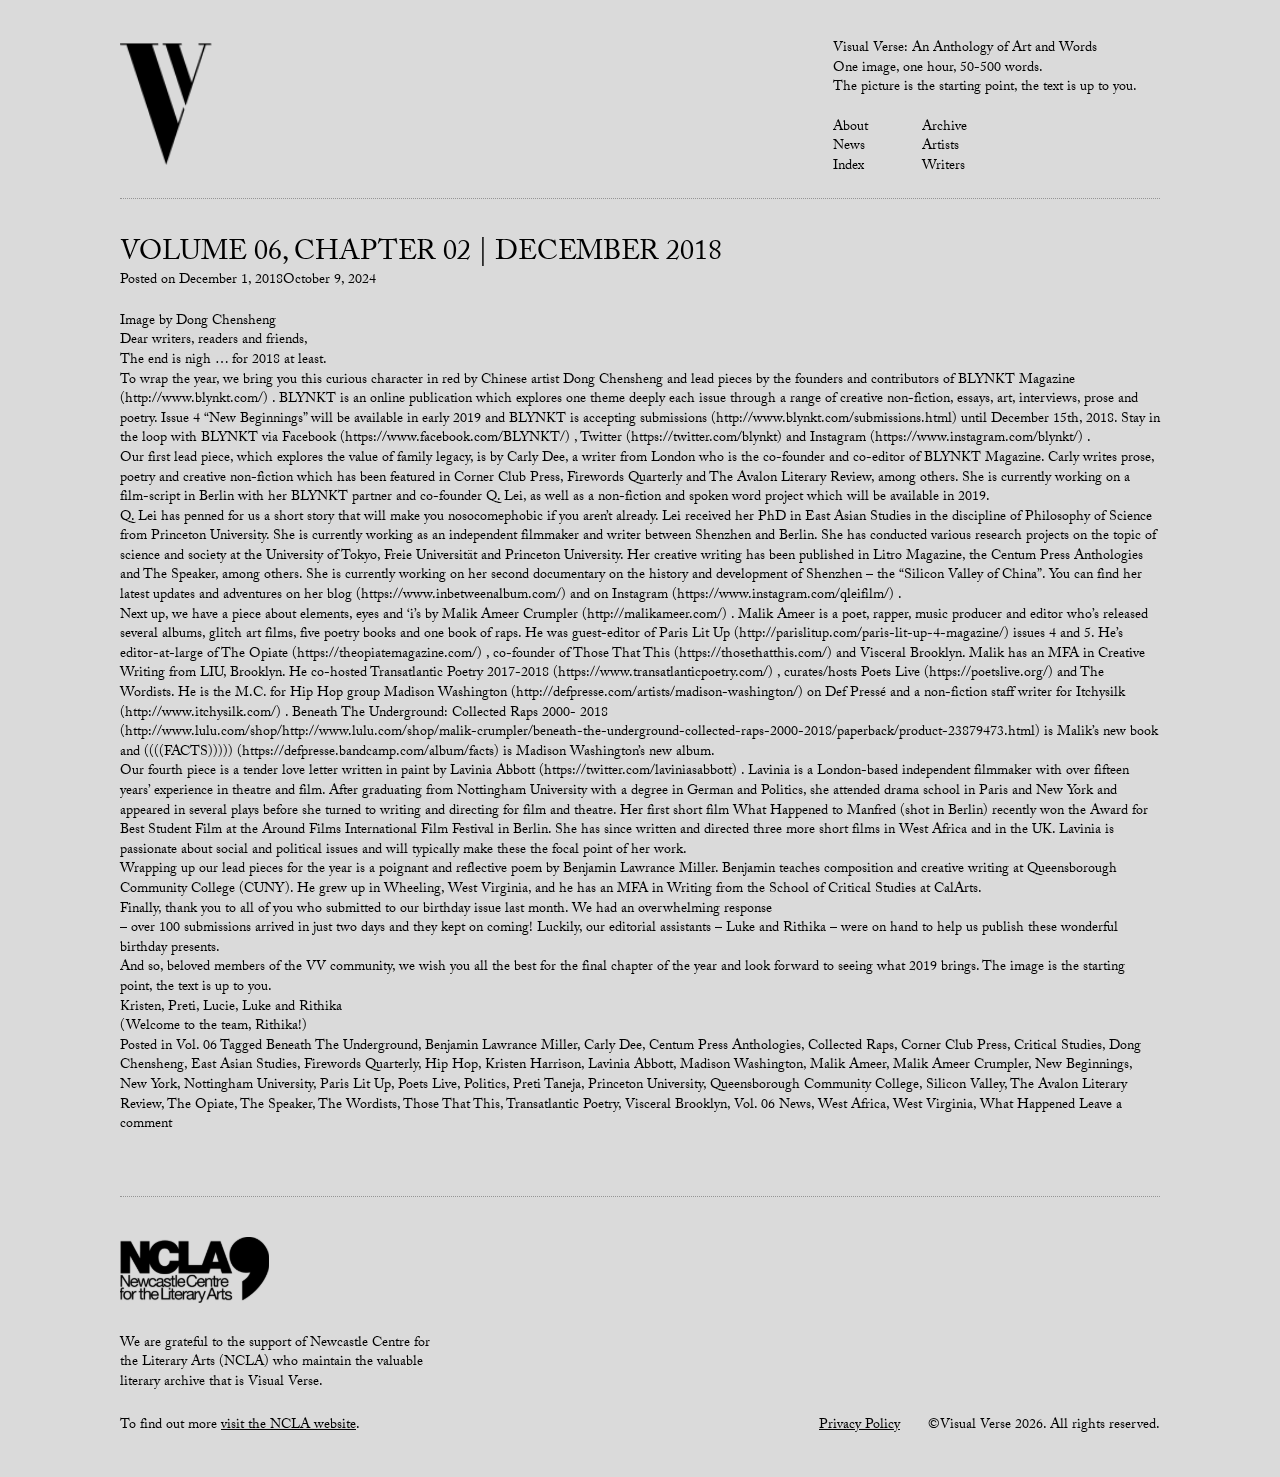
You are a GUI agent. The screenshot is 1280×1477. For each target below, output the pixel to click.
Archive (944, 128)
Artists (940, 147)
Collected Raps (851, 1047)
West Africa (852, 1106)
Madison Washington (741, 1066)
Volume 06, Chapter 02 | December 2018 (421, 255)
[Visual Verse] (166, 106)
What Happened (1027, 1106)
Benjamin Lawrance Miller (501, 1047)
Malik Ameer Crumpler (960, 1066)
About (850, 128)
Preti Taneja (547, 1086)
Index (848, 167)
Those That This (451, 1106)
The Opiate (200, 1106)
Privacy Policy (859, 1426)
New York (148, 1086)
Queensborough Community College (814, 1086)
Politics (485, 1086)
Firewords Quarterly (361, 1066)
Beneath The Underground (342, 1047)
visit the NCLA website (288, 1426)
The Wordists (357, 1106)
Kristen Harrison (533, 1066)
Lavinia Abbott (630, 1066)
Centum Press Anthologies (725, 1047)
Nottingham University (248, 1086)
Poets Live (427, 1086)
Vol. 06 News (772, 1106)
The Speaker (276, 1106)
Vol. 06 (196, 1047)
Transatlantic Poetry (562, 1106)
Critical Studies (1058, 1047)
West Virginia (933, 1106)
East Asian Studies (244, 1066)
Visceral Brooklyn (676, 1106)
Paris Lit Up (355, 1086)
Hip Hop (451, 1066)
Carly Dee (613, 1047)
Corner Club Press (954, 1047)
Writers (943, 167)
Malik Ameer (848, 1066)
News (849, 147)
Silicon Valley (965, 1086)
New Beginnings (1082, 1066)
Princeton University (645, 1086)
